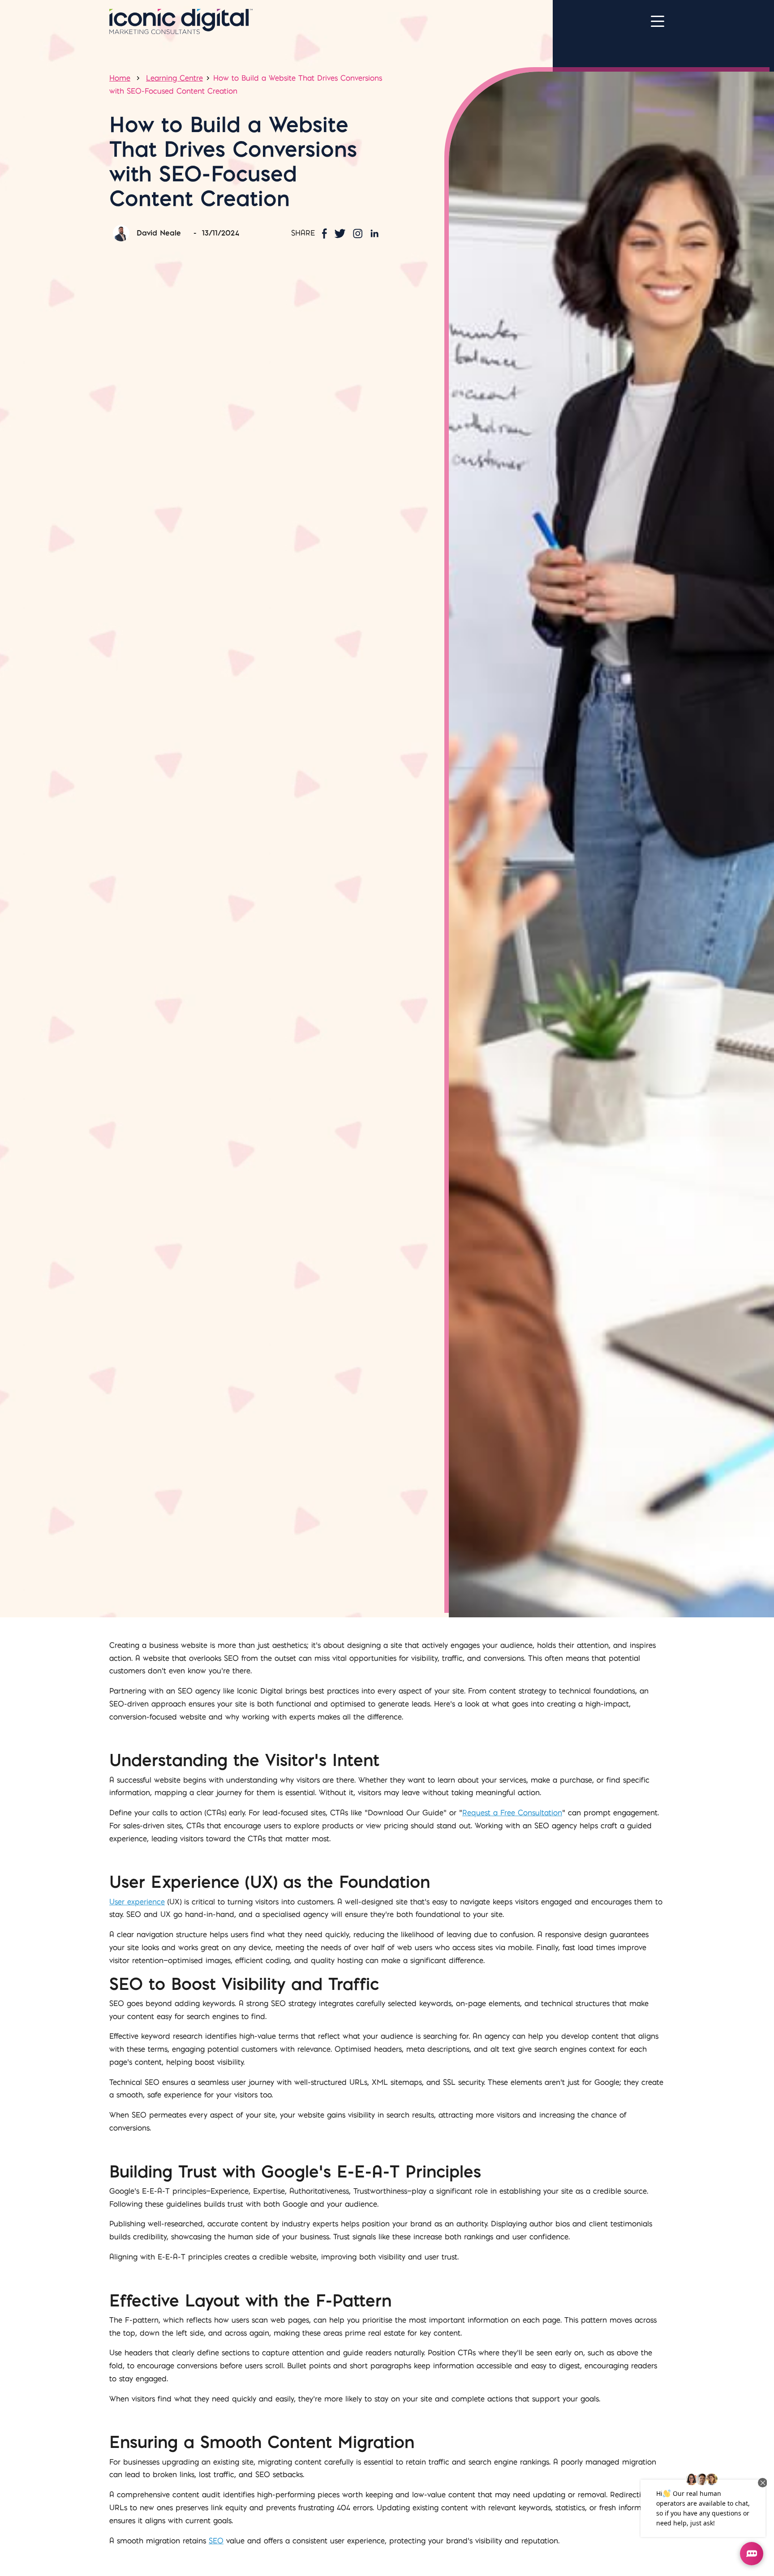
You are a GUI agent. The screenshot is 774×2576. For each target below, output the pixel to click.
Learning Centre (174, 78)
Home (120, 78)
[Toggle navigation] (658, 21)
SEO (216, 2541)
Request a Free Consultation (512, 1813)
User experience (137, 1902)
